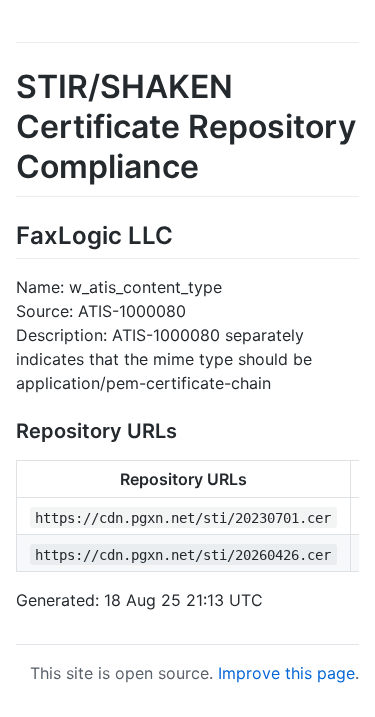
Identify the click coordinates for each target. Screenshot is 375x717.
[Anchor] (185, 233)
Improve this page (286, 673)
